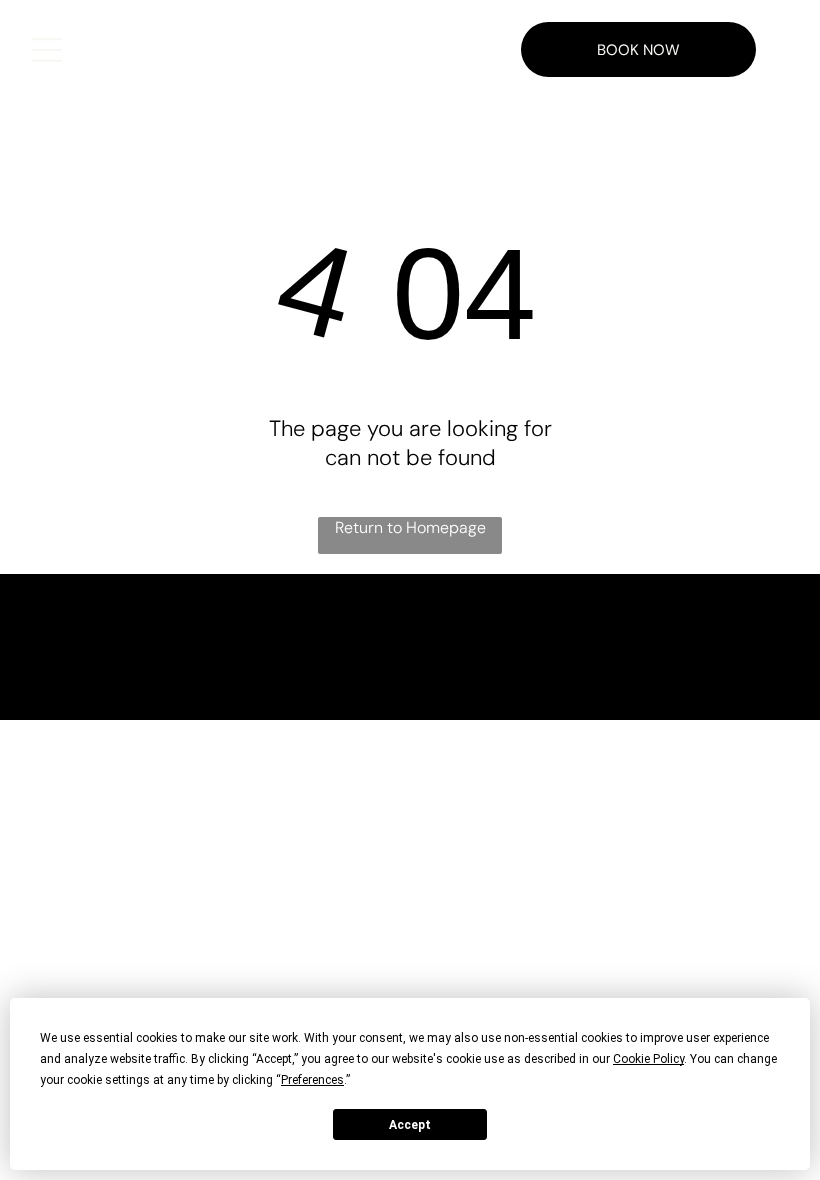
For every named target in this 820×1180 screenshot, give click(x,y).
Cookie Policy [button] (648, 1059)
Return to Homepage (410, 527)
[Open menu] (47, 50)
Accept (410, 1125)
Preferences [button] (312, 1080)
